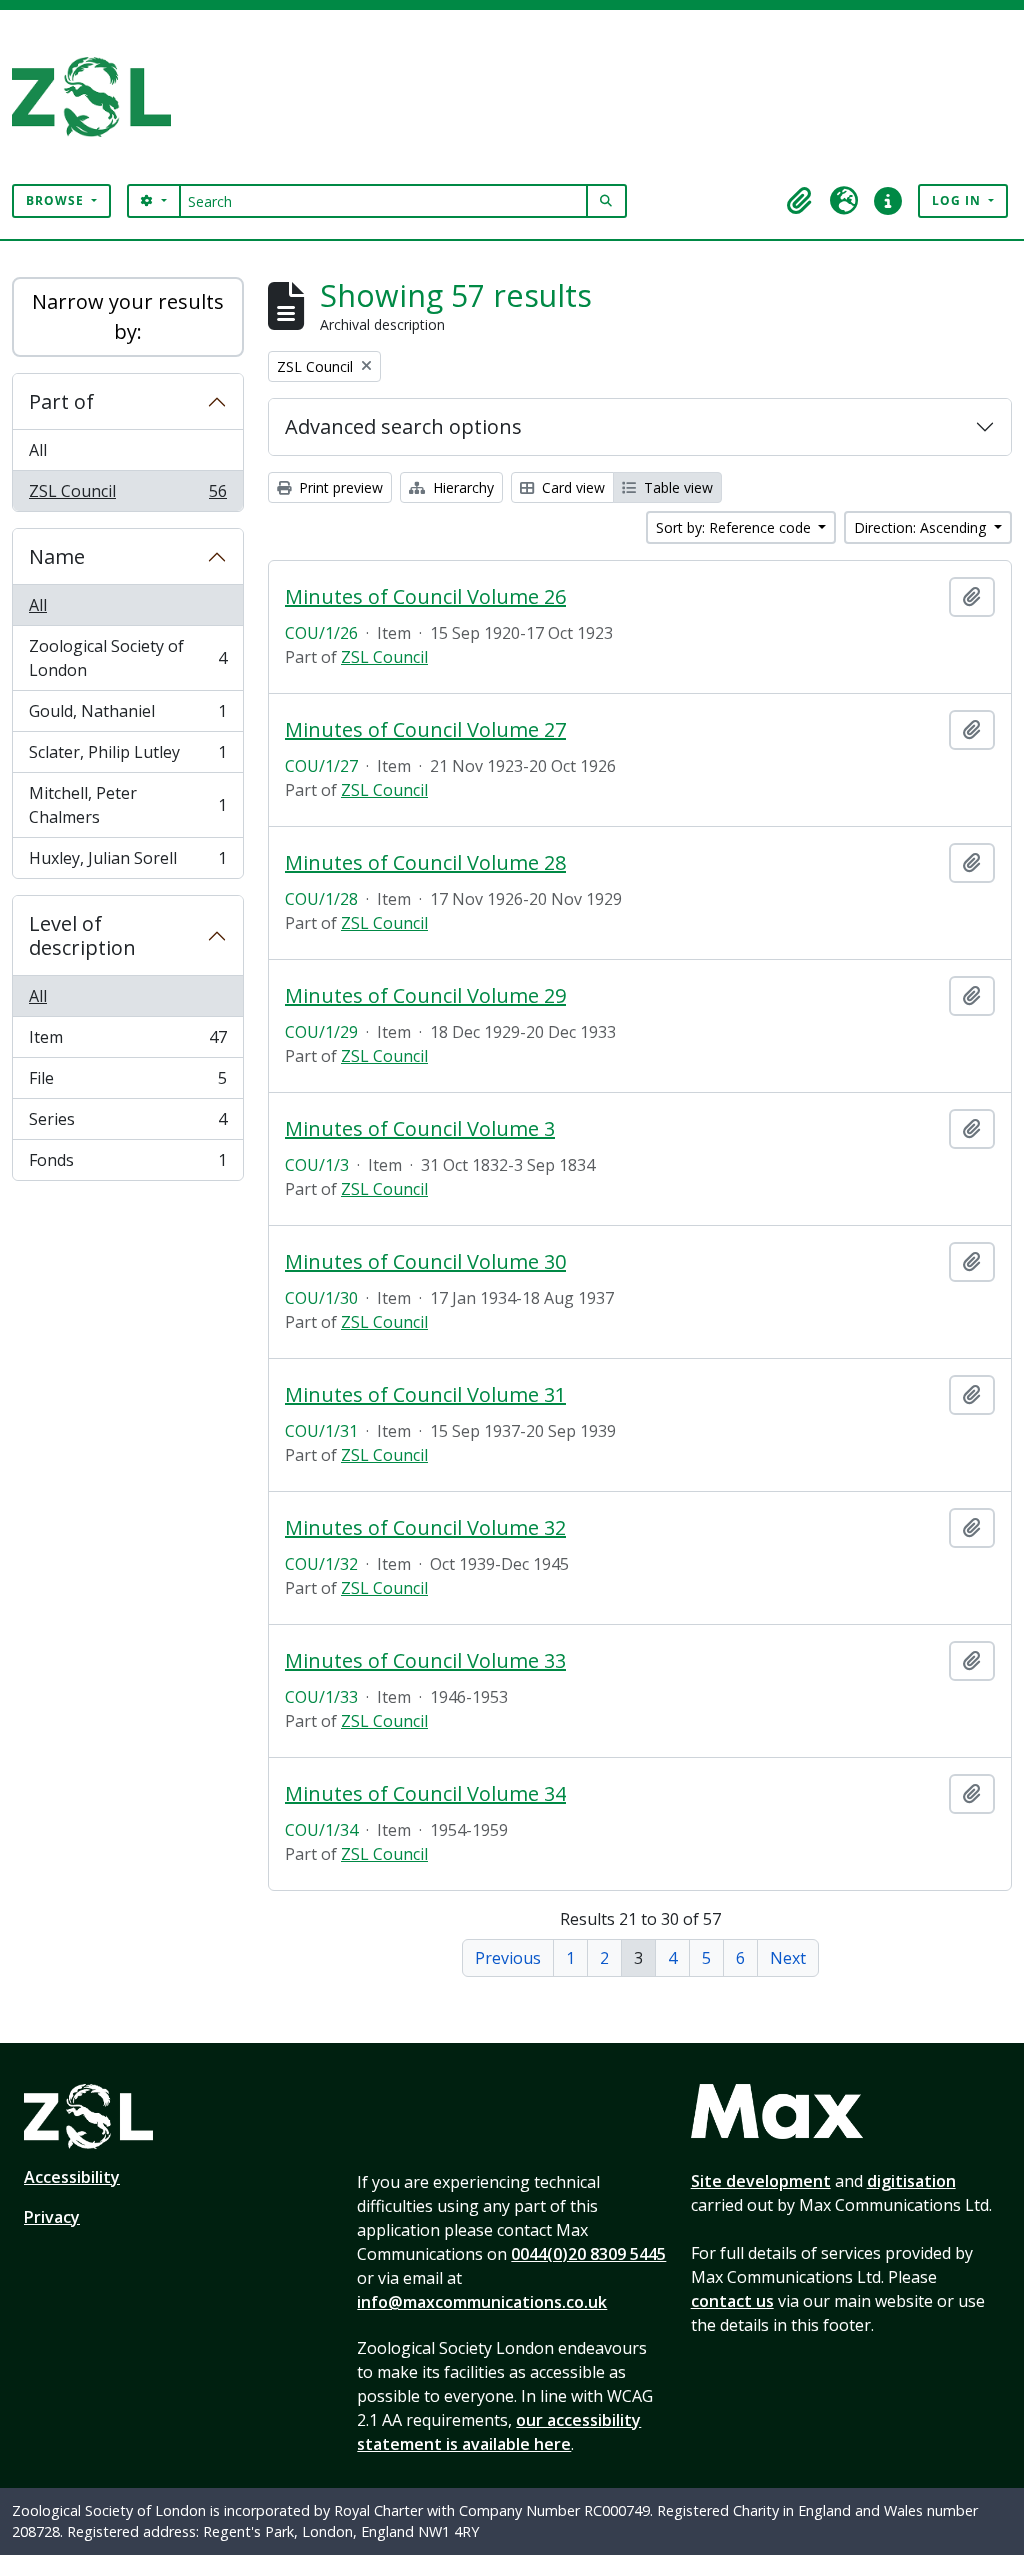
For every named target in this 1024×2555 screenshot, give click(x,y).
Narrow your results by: (128, 316)
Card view (571, 487)
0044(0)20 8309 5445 (588, 2254)
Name (57, 556)
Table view (676, 487)
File (127, 1083)
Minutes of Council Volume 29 (425, 996)
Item (127, 1042)
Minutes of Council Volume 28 (425, 863)
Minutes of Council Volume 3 (420, 1129)
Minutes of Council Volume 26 (425, 597)
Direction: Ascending (922, 527)
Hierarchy (461, 487)
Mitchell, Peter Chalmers (127, 805)
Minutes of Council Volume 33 (425, 1661)
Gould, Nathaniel (127, 716)
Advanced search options (403, 426)
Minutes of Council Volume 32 (425, 1528)
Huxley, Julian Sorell (127, 862)
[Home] (99, 97)
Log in (958, 200)
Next (788, 1958)
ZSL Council (127, 495)
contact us (732, 2301)
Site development (761, 2181)
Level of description (82, 935)
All (38, 450)
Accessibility (72, 2177)
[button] (800, 201)
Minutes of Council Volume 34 (425, 1794)
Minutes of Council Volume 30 (425, 1262)
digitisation (911, 2181)
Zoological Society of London (127, 658)
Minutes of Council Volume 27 (425, 730)
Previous (508, 1958)
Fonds (127, 1164)
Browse (57, 200)
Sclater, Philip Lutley (127, 757)
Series (127, 1124)
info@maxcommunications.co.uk (482, 2302)
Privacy (52, 2217)
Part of (61, 401)
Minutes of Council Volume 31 (425, 1395)
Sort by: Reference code (735, 527)
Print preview (339, 487)
